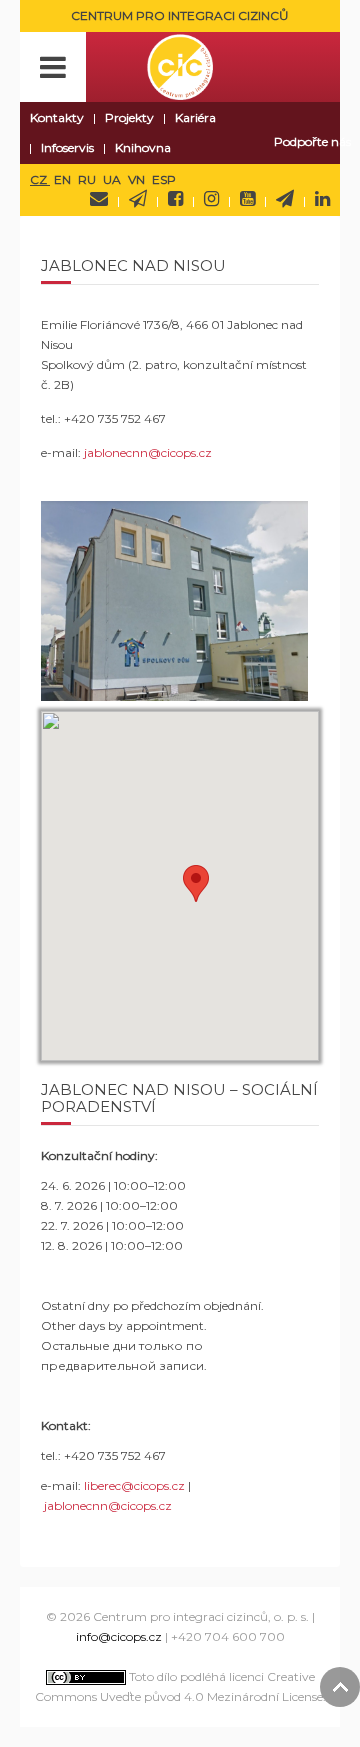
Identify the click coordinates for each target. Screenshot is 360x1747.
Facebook (175, 199)
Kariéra (195, 117)
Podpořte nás (312, 141)
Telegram (285, 199)
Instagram (211, 199)
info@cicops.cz (119, 1636)
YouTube (247, 199)
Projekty (129, 117)
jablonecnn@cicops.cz (148, 452)
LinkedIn (322, 199)
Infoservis (67, 147)
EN (64, 179)
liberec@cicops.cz (134, 1485)
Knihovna (143, 147)
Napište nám (99, 199)
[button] (196, 883)
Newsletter (138, 199)
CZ (40, 179)
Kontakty (57, 117)
